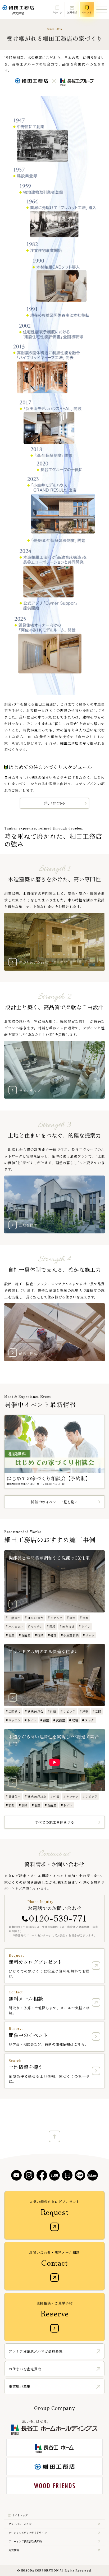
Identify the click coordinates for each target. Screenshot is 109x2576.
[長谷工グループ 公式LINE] (80, 2175)
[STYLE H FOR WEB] (67, 2175)
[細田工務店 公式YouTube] (16, 2175)
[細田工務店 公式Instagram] (29, 2175)
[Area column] (93, 2175)
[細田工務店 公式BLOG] (54, 2175)
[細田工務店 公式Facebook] (42, 2175)
